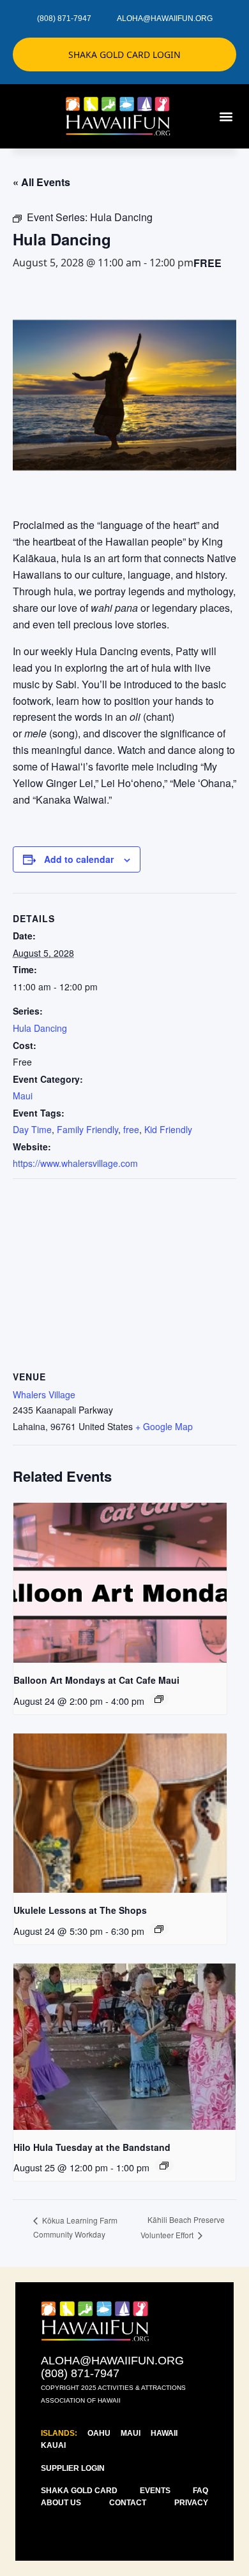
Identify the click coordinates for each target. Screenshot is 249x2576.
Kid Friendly (168, 1129)
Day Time (32, 1129)
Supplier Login (73, 2468)
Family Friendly (87, 1129)
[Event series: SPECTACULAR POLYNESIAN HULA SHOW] (159, 1699)
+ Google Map (164, 1426)
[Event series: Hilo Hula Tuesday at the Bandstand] (164, 2166)
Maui (23, 1096)
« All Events (41, 182)
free (131, 1129)
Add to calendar (79, 859)
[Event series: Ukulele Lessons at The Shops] (159, 1929)
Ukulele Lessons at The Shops (80, 1910)
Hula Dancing (40, 1028)
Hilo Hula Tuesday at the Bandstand (92, 2147)
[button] (226, 116)
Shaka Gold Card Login (124, 54)
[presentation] (120, 1583)
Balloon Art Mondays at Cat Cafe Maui (96, 1680)
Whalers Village (44, 1394)
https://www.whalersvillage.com (75, 1163)
